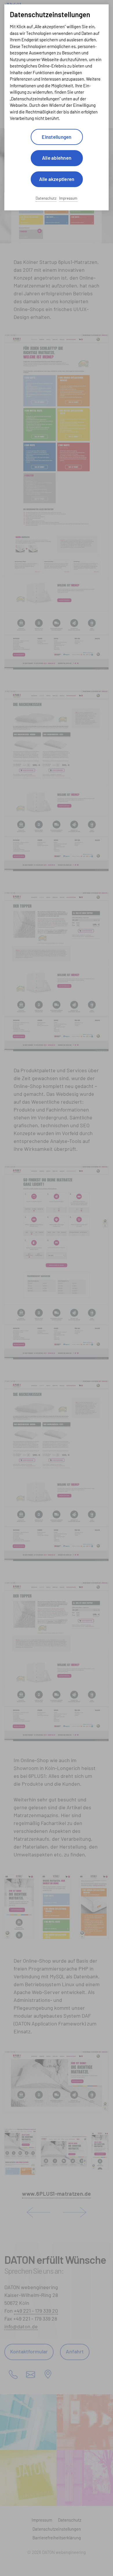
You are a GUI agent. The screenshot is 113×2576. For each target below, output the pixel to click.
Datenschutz (46, 199)
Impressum (68, 199)
